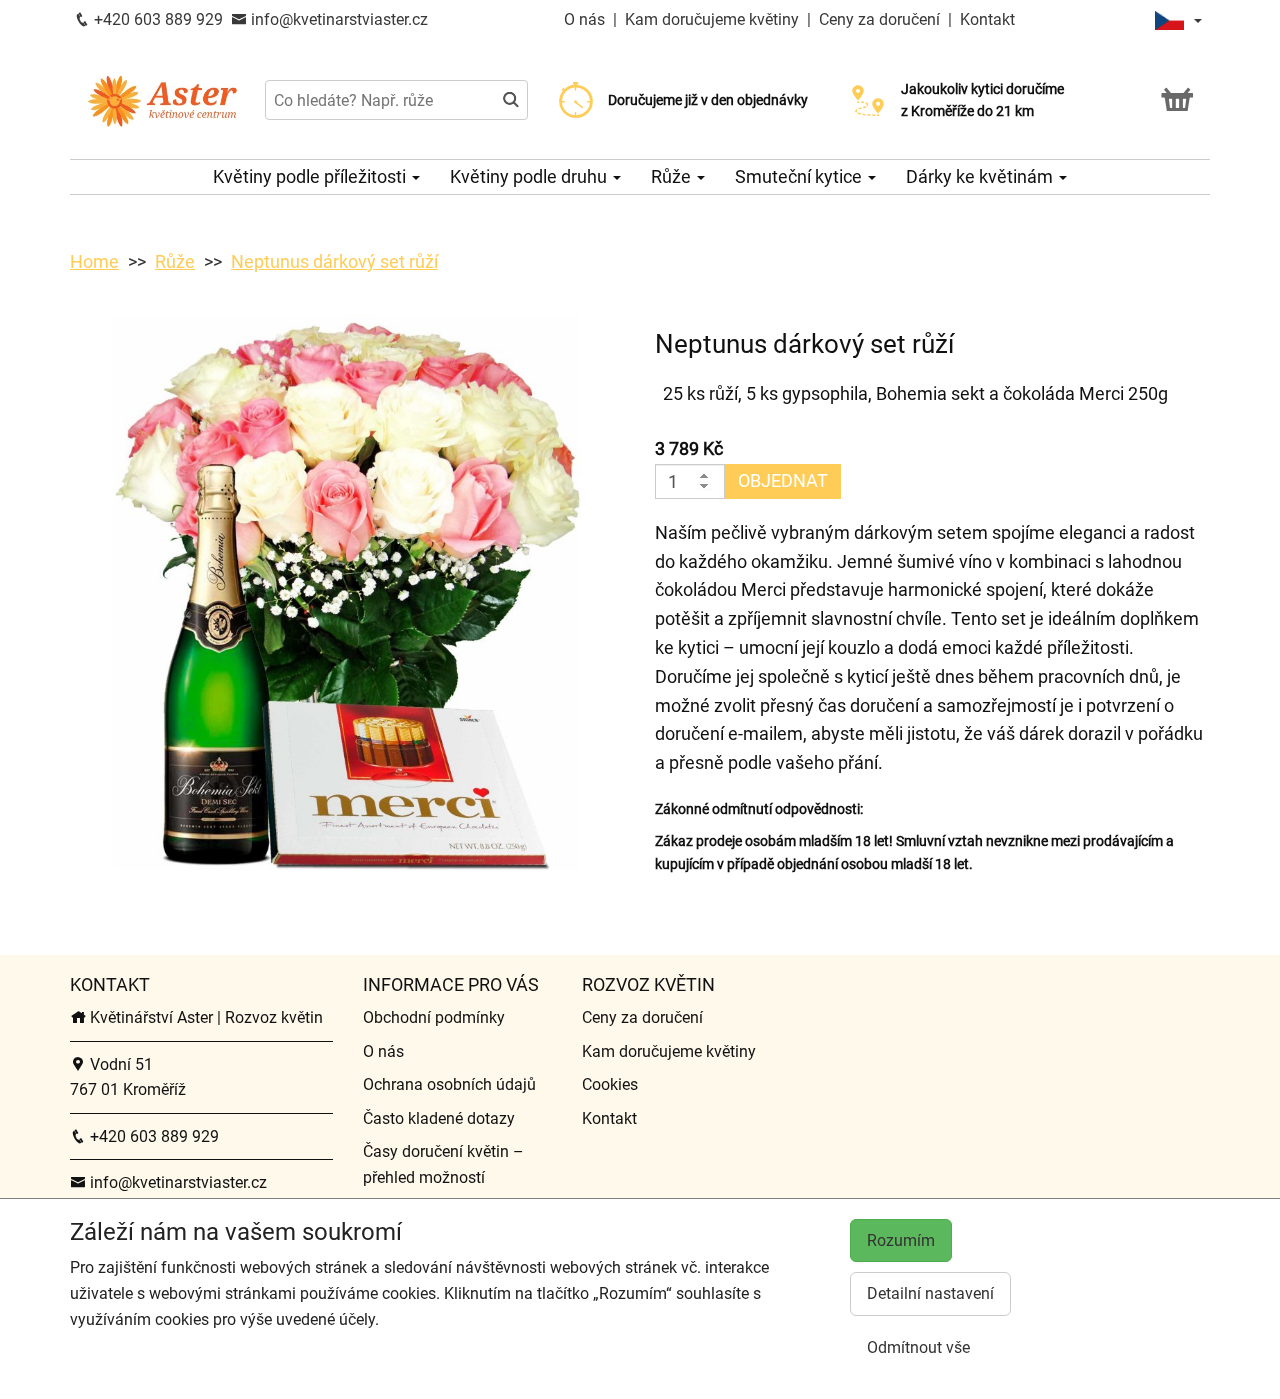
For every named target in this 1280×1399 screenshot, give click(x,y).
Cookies (610, 1084)
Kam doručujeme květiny (712, 19)
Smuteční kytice (800, 176)
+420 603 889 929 (156, 19)
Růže (673, 176)
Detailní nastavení (930, 1293)
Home (94, 261)
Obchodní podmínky (434, 1017)
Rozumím (901, 1240)
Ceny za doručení (879, 19)
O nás (586, 19)
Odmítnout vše (918, 1347)
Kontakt (987, 19)
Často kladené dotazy (439, 1118)
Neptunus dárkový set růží (334, 261)
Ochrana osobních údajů (449, 1084)
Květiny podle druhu (530, 176)
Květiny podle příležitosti (311, 176)
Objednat (783, 480)
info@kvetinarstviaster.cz (337, 19)
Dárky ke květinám (981, 176)
